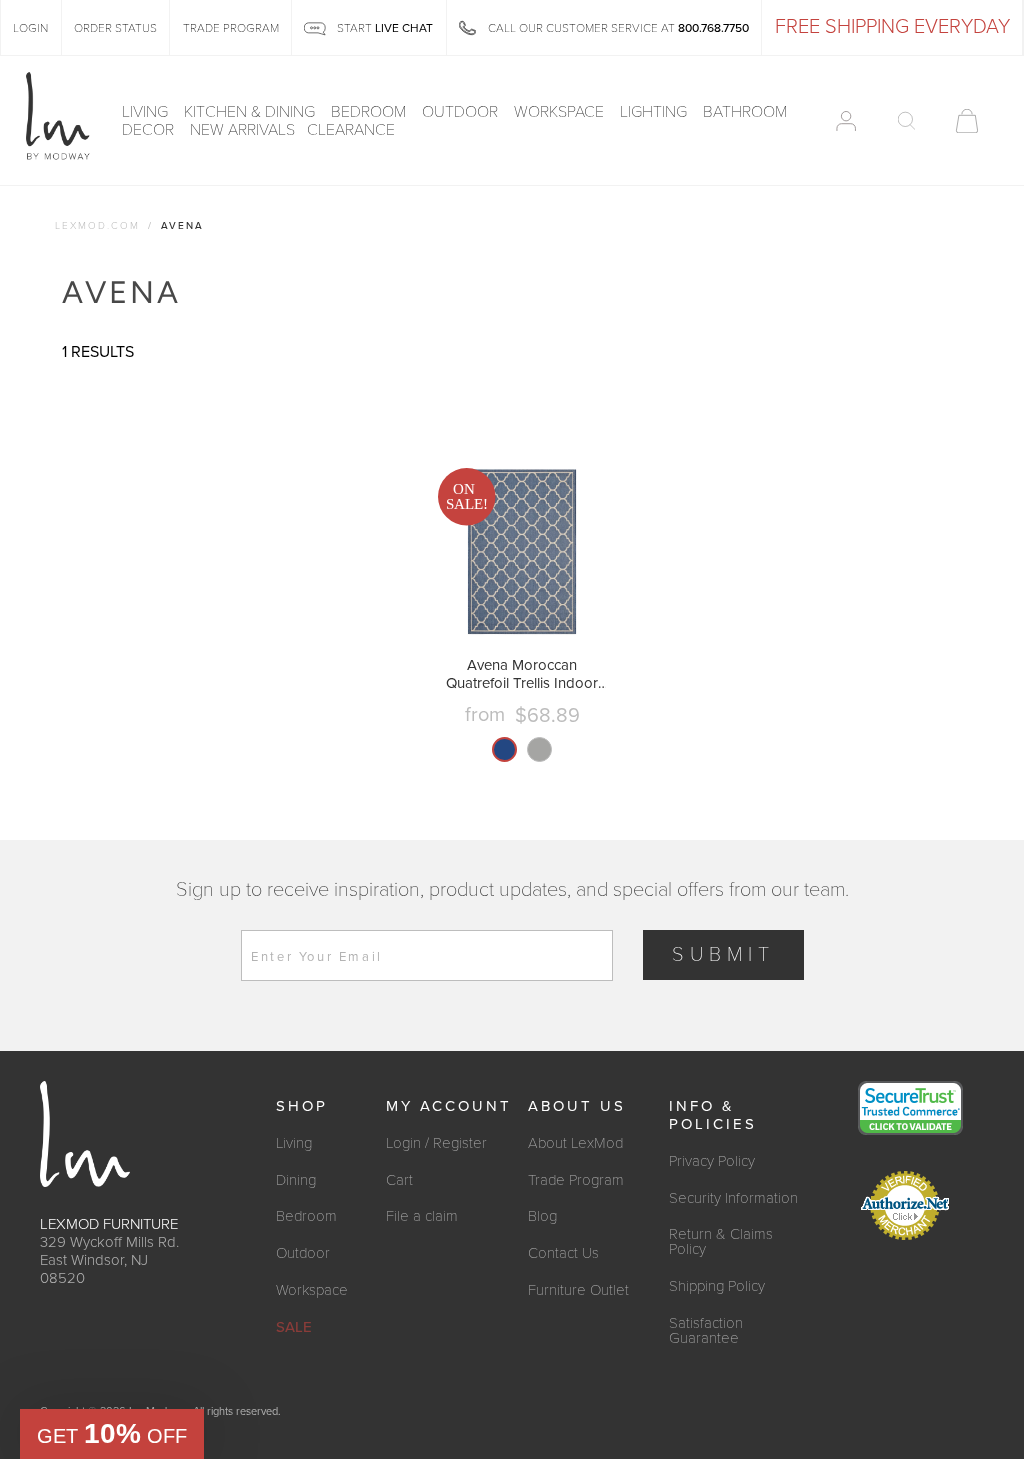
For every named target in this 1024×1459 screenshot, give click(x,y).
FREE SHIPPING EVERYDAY (892, 27)
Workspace (561, 112)
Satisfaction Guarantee (706, 1330)
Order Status (115, 28)
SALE (294, 1327)
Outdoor (462, 112)
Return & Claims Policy (721, 1241)
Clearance (351, 130)
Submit (723, 955)
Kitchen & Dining (251, 112)
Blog (542, 1216)
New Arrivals (242, 130)
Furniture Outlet (578, 1290)
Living (147, 112)
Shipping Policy (717, 1286)
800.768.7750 (713, 28)
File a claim (422, 1216)
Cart (399, 1180)
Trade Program (576, 1180)
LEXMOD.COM (97, 226)
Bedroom (370, 112)
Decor (150, 130)
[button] (112, 1434)
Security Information (733, 1198)
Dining (296, 1180)
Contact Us (563, 1253)
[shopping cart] (967, 121)
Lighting (655, 112)
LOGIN (30, 28)
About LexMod (575, 1143)
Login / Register (436, 1143)
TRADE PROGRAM (231, 28)
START (383, 28)
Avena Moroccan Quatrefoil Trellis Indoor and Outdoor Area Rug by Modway (522, 674)
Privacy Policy (712, 1161)
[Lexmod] (58, 117)
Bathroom (747, 112)
